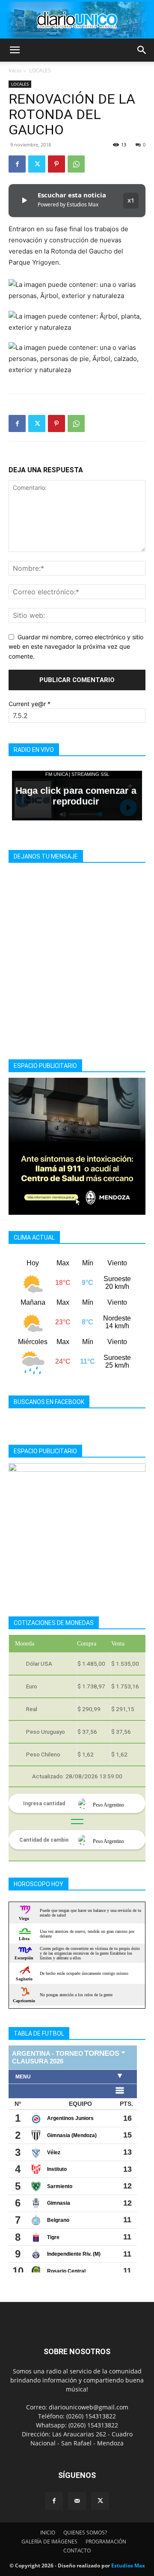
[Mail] (77, 2501)
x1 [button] (131, 200)
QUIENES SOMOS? (85, 2533)
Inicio (15, 70)
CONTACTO (77, 2551)
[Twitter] (37, 164)
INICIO (48, 2533)
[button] (15, 50)
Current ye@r (30, 704)
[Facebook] (17, 164)
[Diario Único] (77, 20)
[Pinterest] (56, 164)
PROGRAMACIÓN (106, 2542)
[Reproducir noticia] (24, 200)
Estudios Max (128, 2566)
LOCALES (40, 70)
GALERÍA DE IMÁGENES (49, 2542)
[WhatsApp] (76, 164)
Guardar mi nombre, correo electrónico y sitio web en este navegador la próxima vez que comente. (76, 647)
